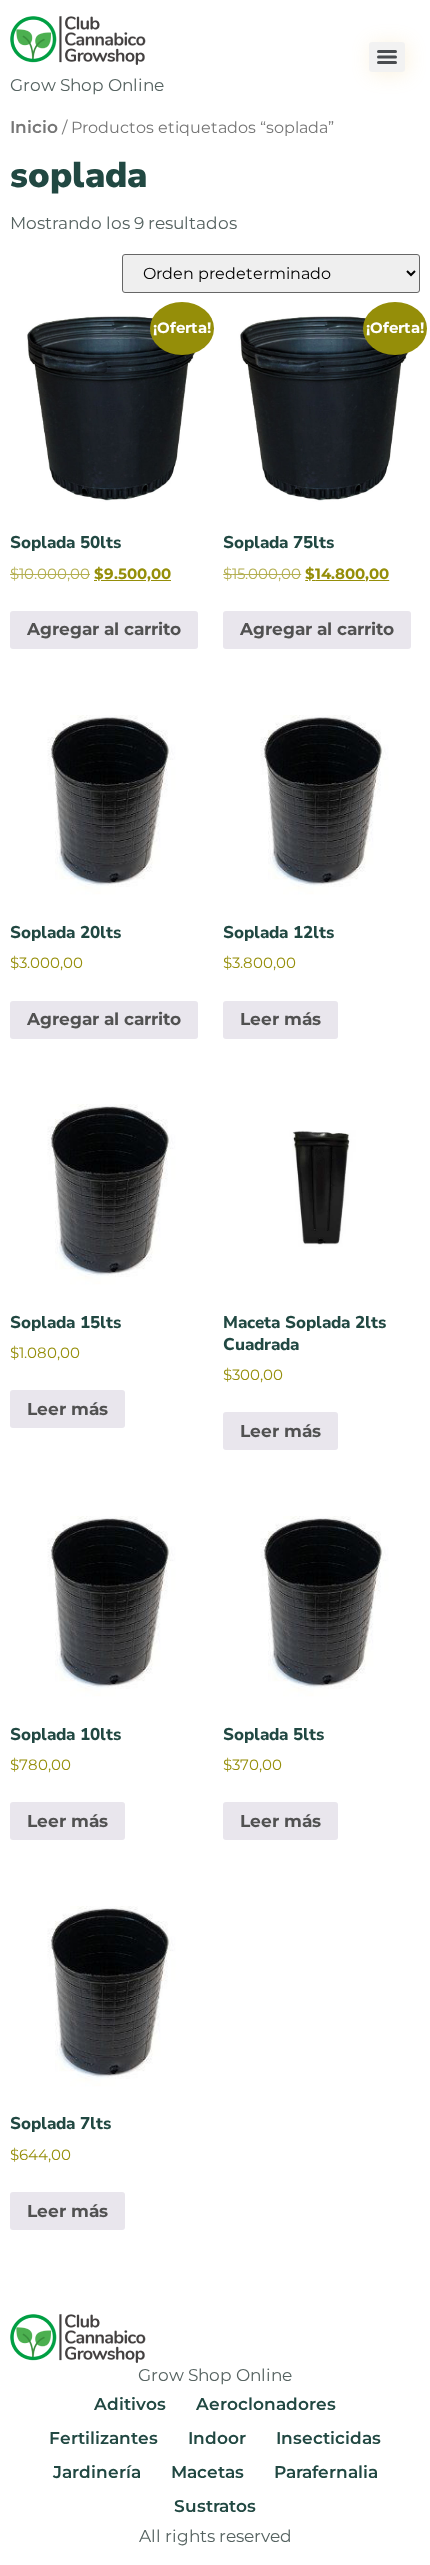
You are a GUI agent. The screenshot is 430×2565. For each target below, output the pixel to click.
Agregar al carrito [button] (104, 629)
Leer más (280, 1019)
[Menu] (387, 57)
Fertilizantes (103, 2438)
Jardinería (97, 2472)
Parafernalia (326, 2472)
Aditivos (130, 2404)
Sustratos (215, 2506)
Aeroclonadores (266, 2404)
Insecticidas (328, 2438)
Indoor (217, 2438)
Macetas (207, 2472)
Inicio (34, 127)
